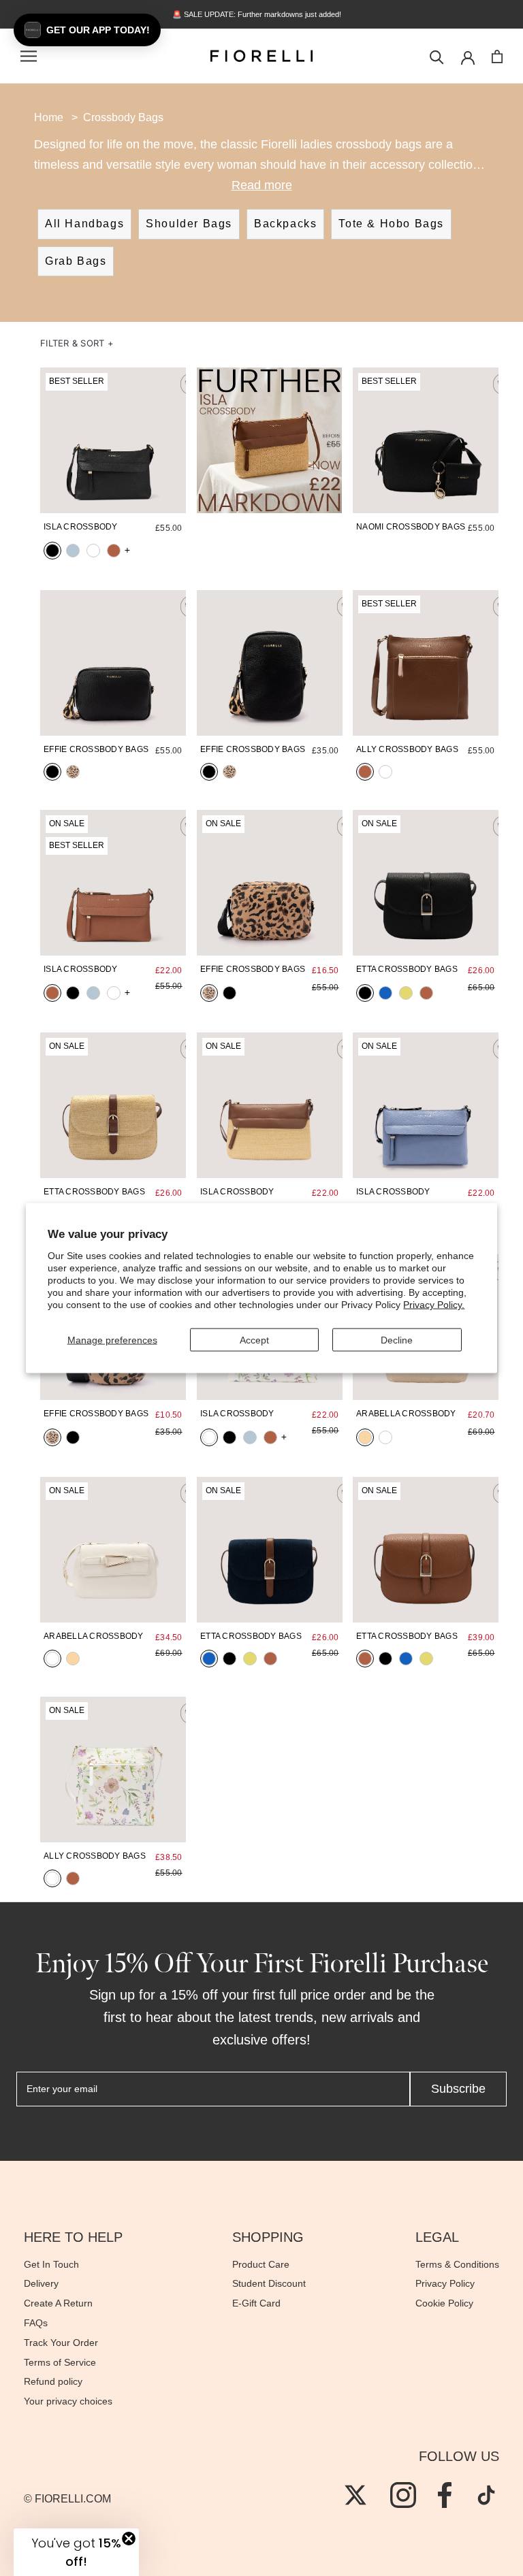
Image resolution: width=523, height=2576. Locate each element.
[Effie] (113, 663)
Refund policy (53, 2381)
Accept (254, 1339)
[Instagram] (403, 2495)
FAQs (36, 2323)
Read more (262, 185)
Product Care (261, 2264)
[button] (77, 343)
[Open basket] (497, 56)
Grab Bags (76, 261)
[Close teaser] (129, 2539)
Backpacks (285, 224)
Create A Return (58, 2303)
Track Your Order (61, 2343)
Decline (397, 1339)
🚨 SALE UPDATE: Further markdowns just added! (261, 14)
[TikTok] (486, 2495)
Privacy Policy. (434, 1305)
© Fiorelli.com (67, 2499)
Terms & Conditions (457, 2264)
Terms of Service (60, 2362)
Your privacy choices (68, 2401)
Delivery (41, 2283)
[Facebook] (445, 2495)
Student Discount (269, 2283)
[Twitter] (355, 2495)
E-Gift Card (256, 2303)
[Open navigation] (29, 56)
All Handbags (84, 224)
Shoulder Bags (189, 224)
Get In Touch (51, 2264)
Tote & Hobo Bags (391, 224)
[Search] (437, 56)
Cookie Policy (444, 2303)
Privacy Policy (445, 2283)
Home (49, 117)
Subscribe (458, 2089)
